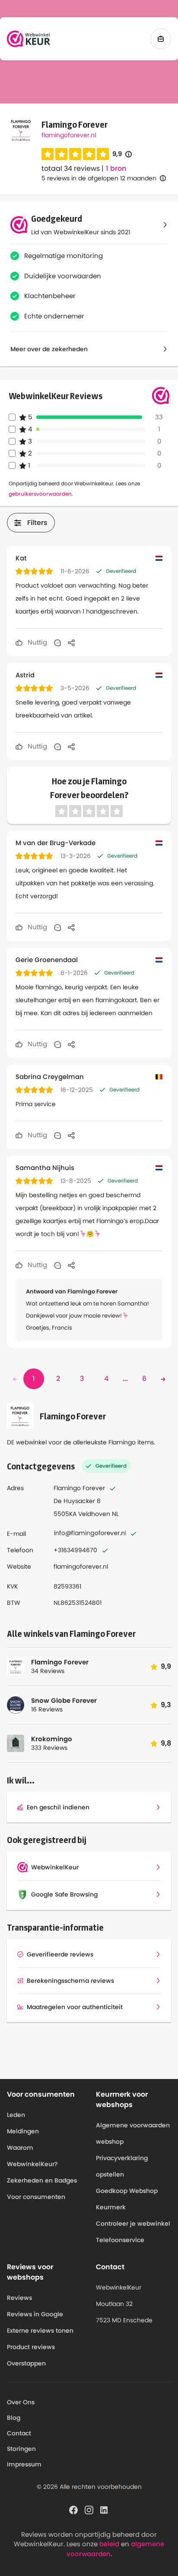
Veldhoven (94, 1514)
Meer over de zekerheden (49, 349)
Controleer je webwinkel (133, 2224)
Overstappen (26, 2363)
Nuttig (37, 642)
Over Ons (21, 2402)
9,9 (122, 154)
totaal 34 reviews (71, 168)
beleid (109, 2544)
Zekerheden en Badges (42, 2180)
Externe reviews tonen (40, 2331)
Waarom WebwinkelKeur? (32, 2156)
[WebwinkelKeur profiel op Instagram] (89, 2509)
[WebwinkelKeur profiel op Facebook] (73, 2509)
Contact (19, 2433)
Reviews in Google (35, 2314)
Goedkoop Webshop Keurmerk (127, 2199)
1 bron (116, 169)
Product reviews (31, 2347)
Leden (16, 2115)
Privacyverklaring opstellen (122, 2166)
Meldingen (23, 2131)
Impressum (24, 2464)
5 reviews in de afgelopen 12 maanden (99, 178)
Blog (14, 2418)
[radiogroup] (75, 154)
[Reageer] (57, 642)
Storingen (21, 2449)
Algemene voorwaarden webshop (133, 2133)
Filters (37, 523)
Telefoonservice (120, 2240)
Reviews (19, 2298)
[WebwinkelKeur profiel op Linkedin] (105, 2509)
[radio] (48, 154)
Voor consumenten (36, 2197)
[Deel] (71, 642)
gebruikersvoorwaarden (40, 494)
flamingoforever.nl (69, 135)
